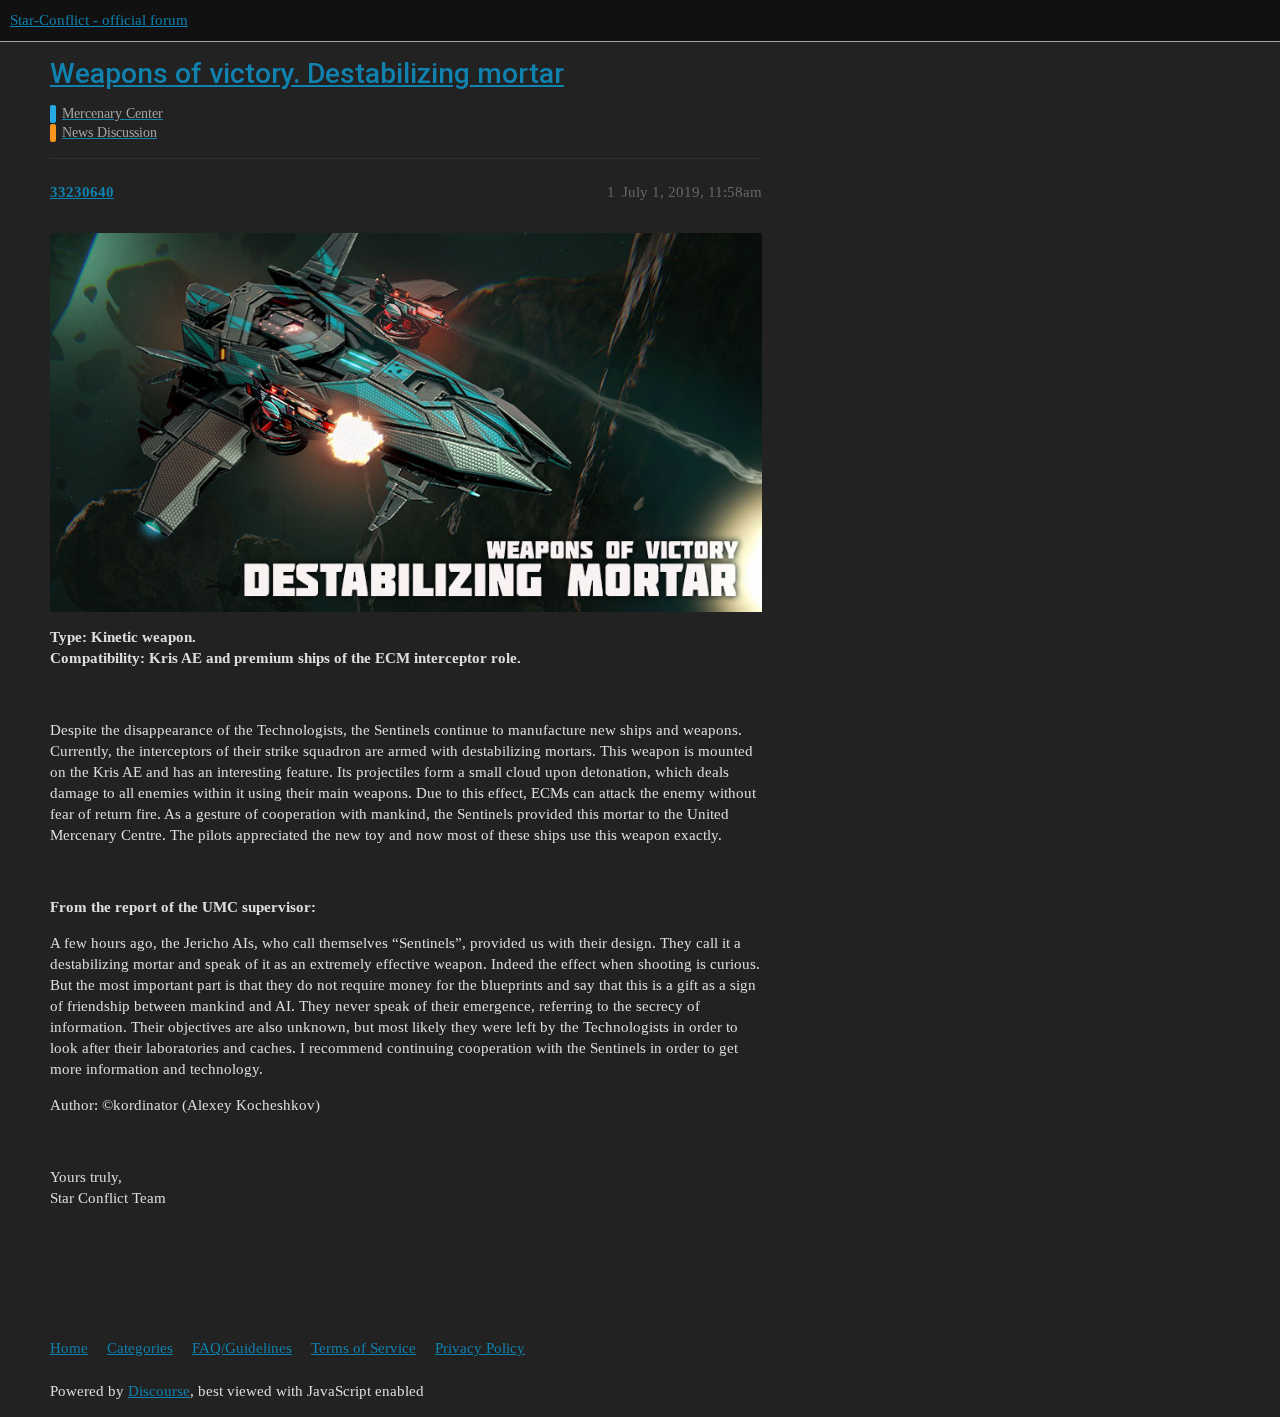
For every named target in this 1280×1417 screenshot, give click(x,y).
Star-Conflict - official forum (99, 20)
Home (69, 1348)
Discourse (159, 1391)
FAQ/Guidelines (242, 1348)
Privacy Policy (480, 1348)
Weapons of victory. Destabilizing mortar (307, 73)
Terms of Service (363, 1348)
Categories (140, 1348)
